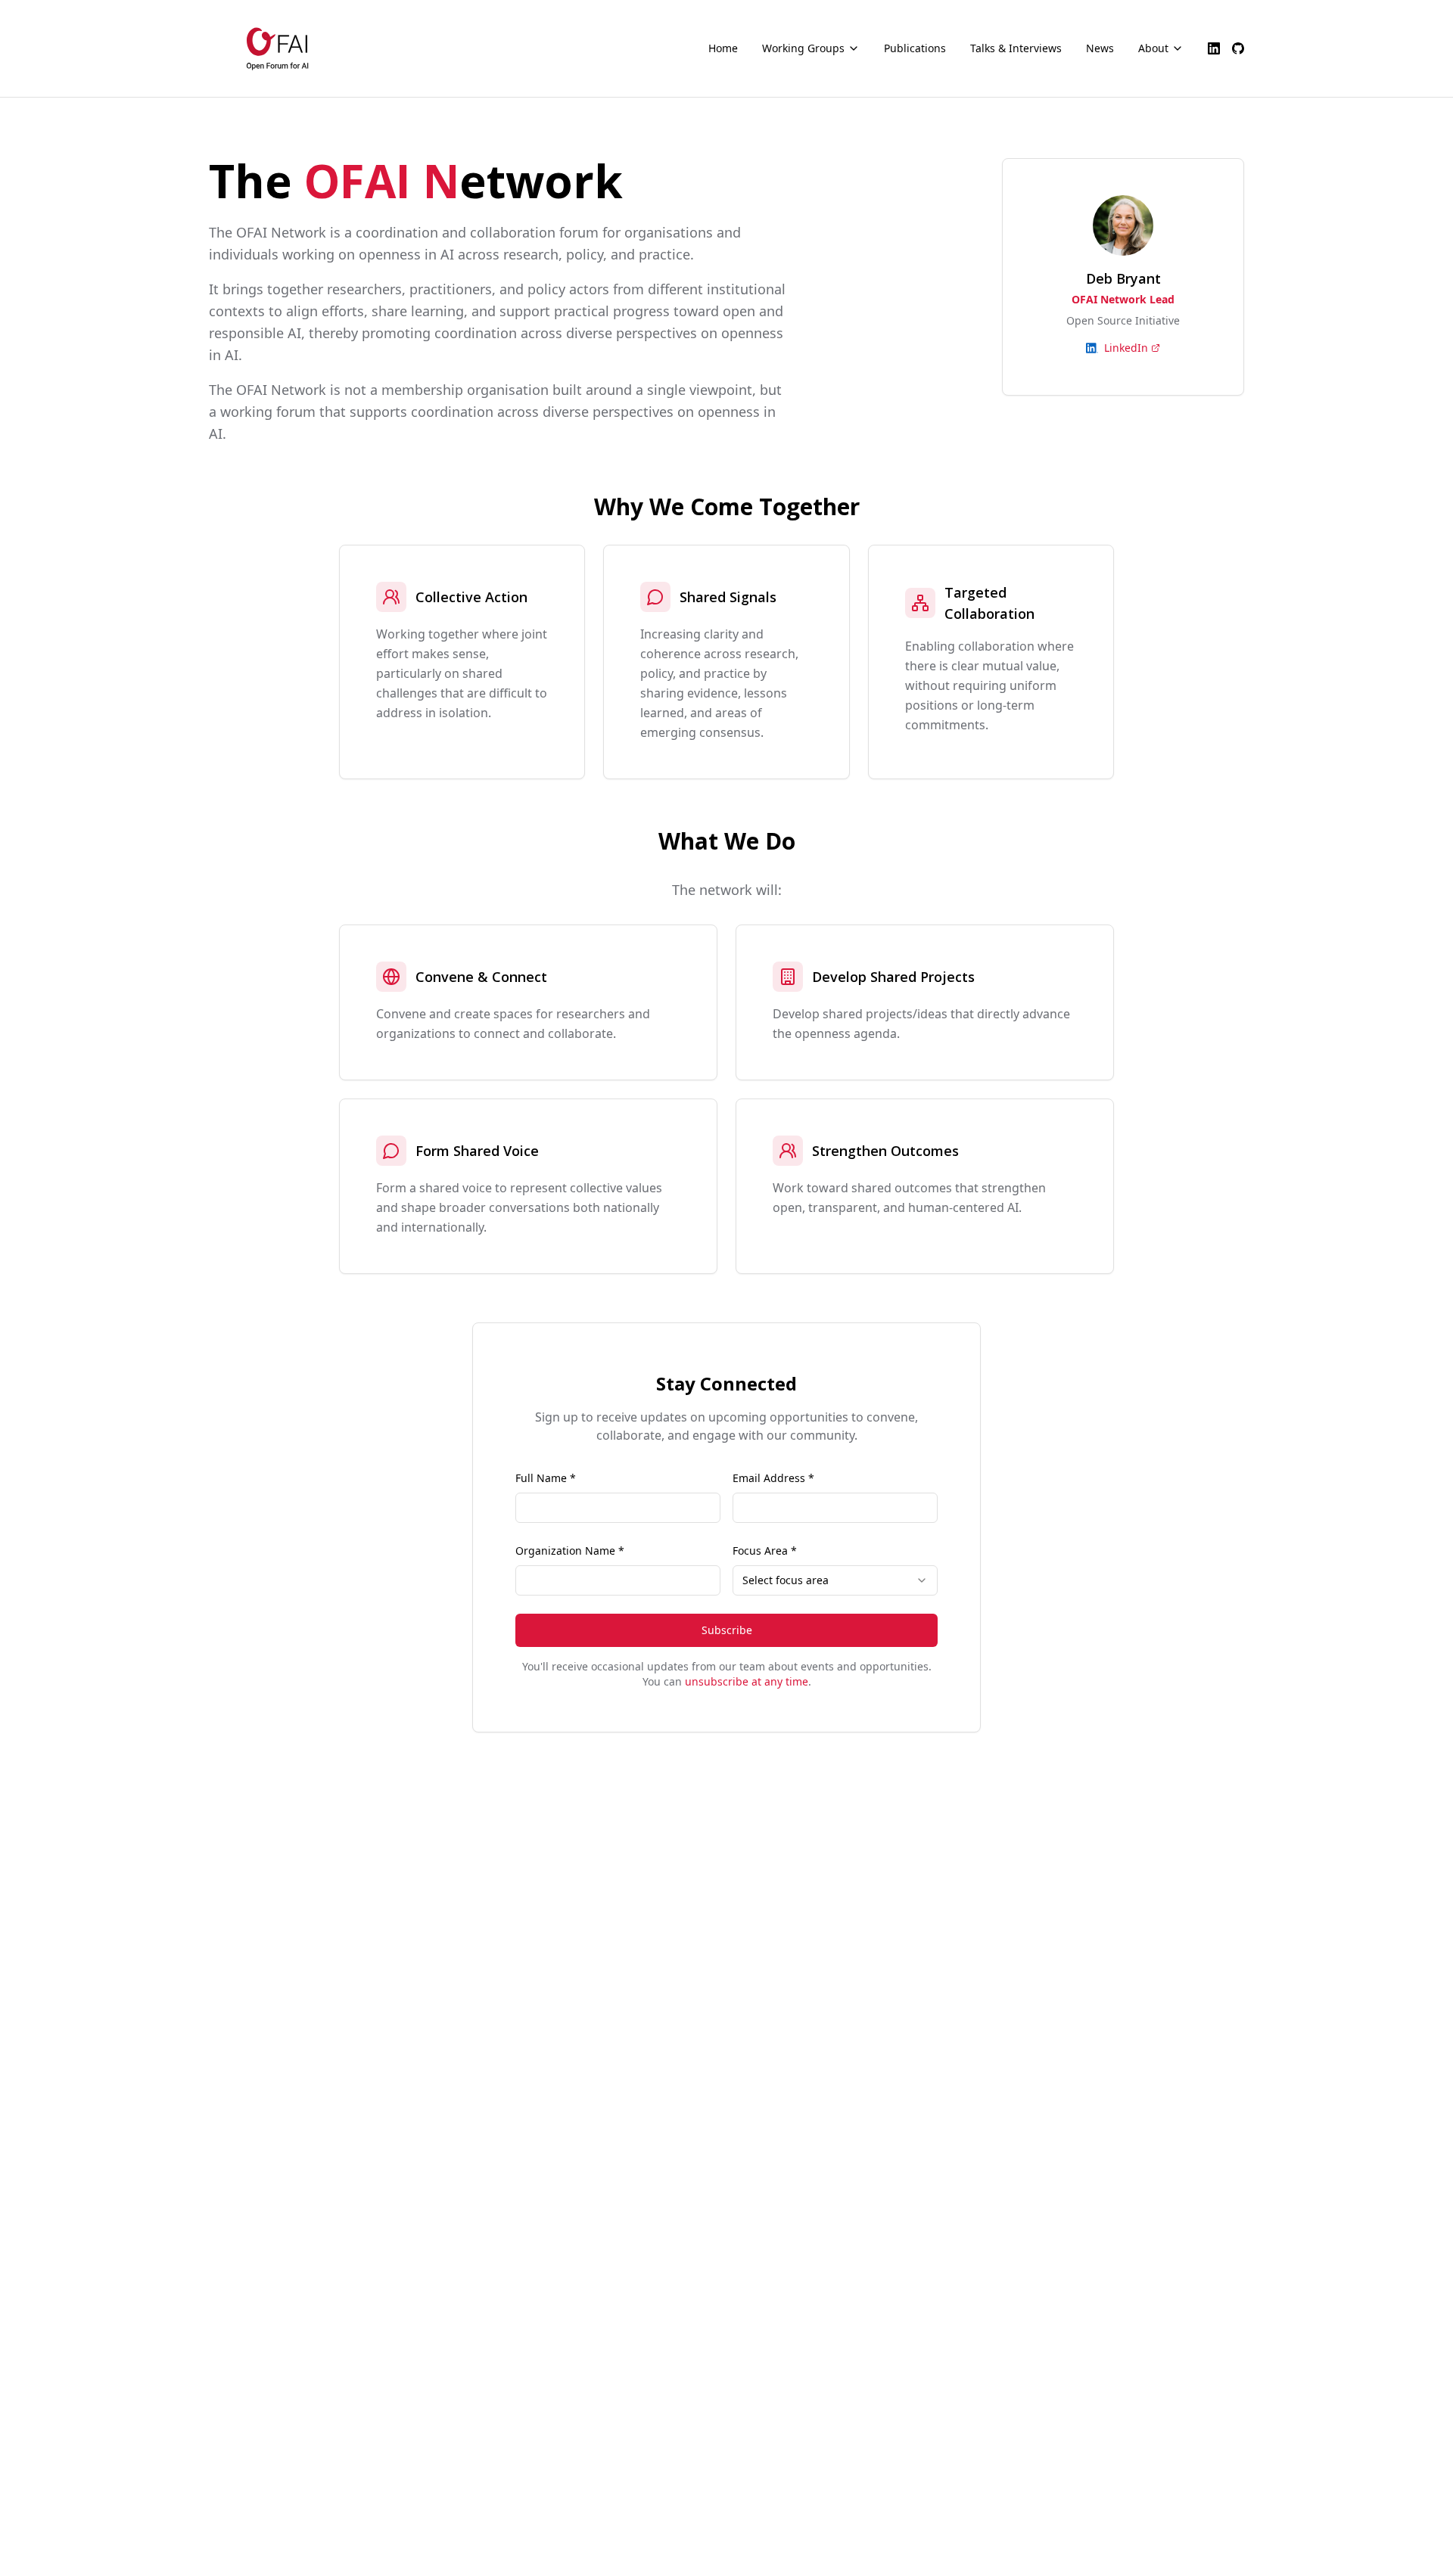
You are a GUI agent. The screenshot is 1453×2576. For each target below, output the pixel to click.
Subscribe (727, 1630)
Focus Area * (765, 1551)
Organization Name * (570, 1551)
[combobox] (835, 1580)
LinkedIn (1126, 348)
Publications (915, 48)
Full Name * (546, 1478)
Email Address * (773, 1478)
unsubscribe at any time (747, 1681)
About (1153, 48)
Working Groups (803, 48)
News (1100, 48)
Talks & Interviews (1016, 48)
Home (723, 48)
